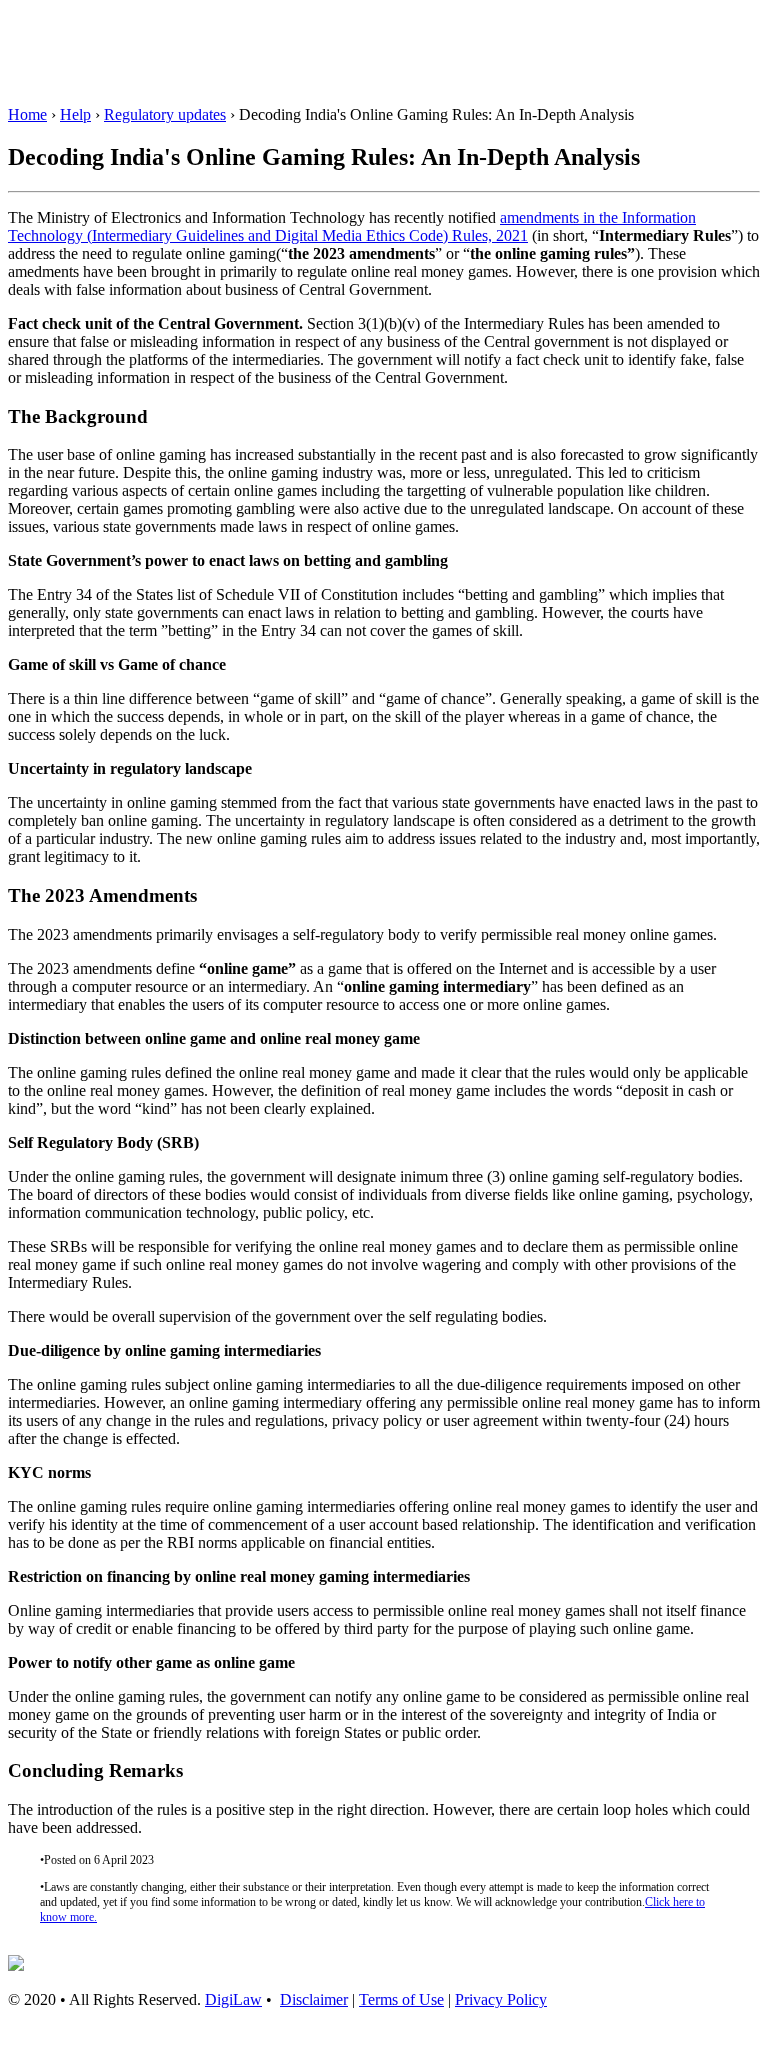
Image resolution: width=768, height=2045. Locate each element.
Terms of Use (401, 1999)
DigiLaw (233, 1999)
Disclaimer (314, 1999)
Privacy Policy (501, 1999)
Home (27, 114)
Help (75, 114)
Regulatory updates (165, 114)
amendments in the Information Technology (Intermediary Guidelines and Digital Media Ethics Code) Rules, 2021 (352, 226)
